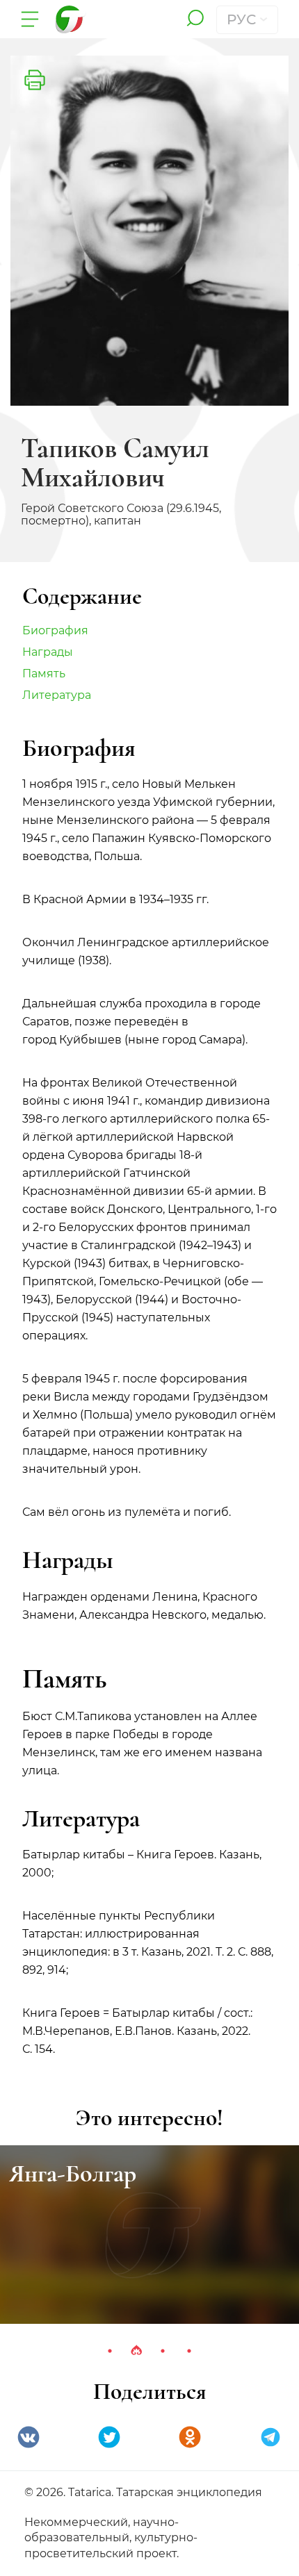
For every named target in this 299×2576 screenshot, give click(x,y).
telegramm (270, 2437)
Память (44, 674)
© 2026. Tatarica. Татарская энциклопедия (143, 2492)
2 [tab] (136, 2351)
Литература (57, 695)
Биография (55, 630)
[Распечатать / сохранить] (35, 80)
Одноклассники (190, 2437)
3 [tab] (163, 2351)
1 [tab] (110, 2351)
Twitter (109, 2437)
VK (29, 2437)
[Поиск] (195, 19)
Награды (48, 652)
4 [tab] (189, 2351)
